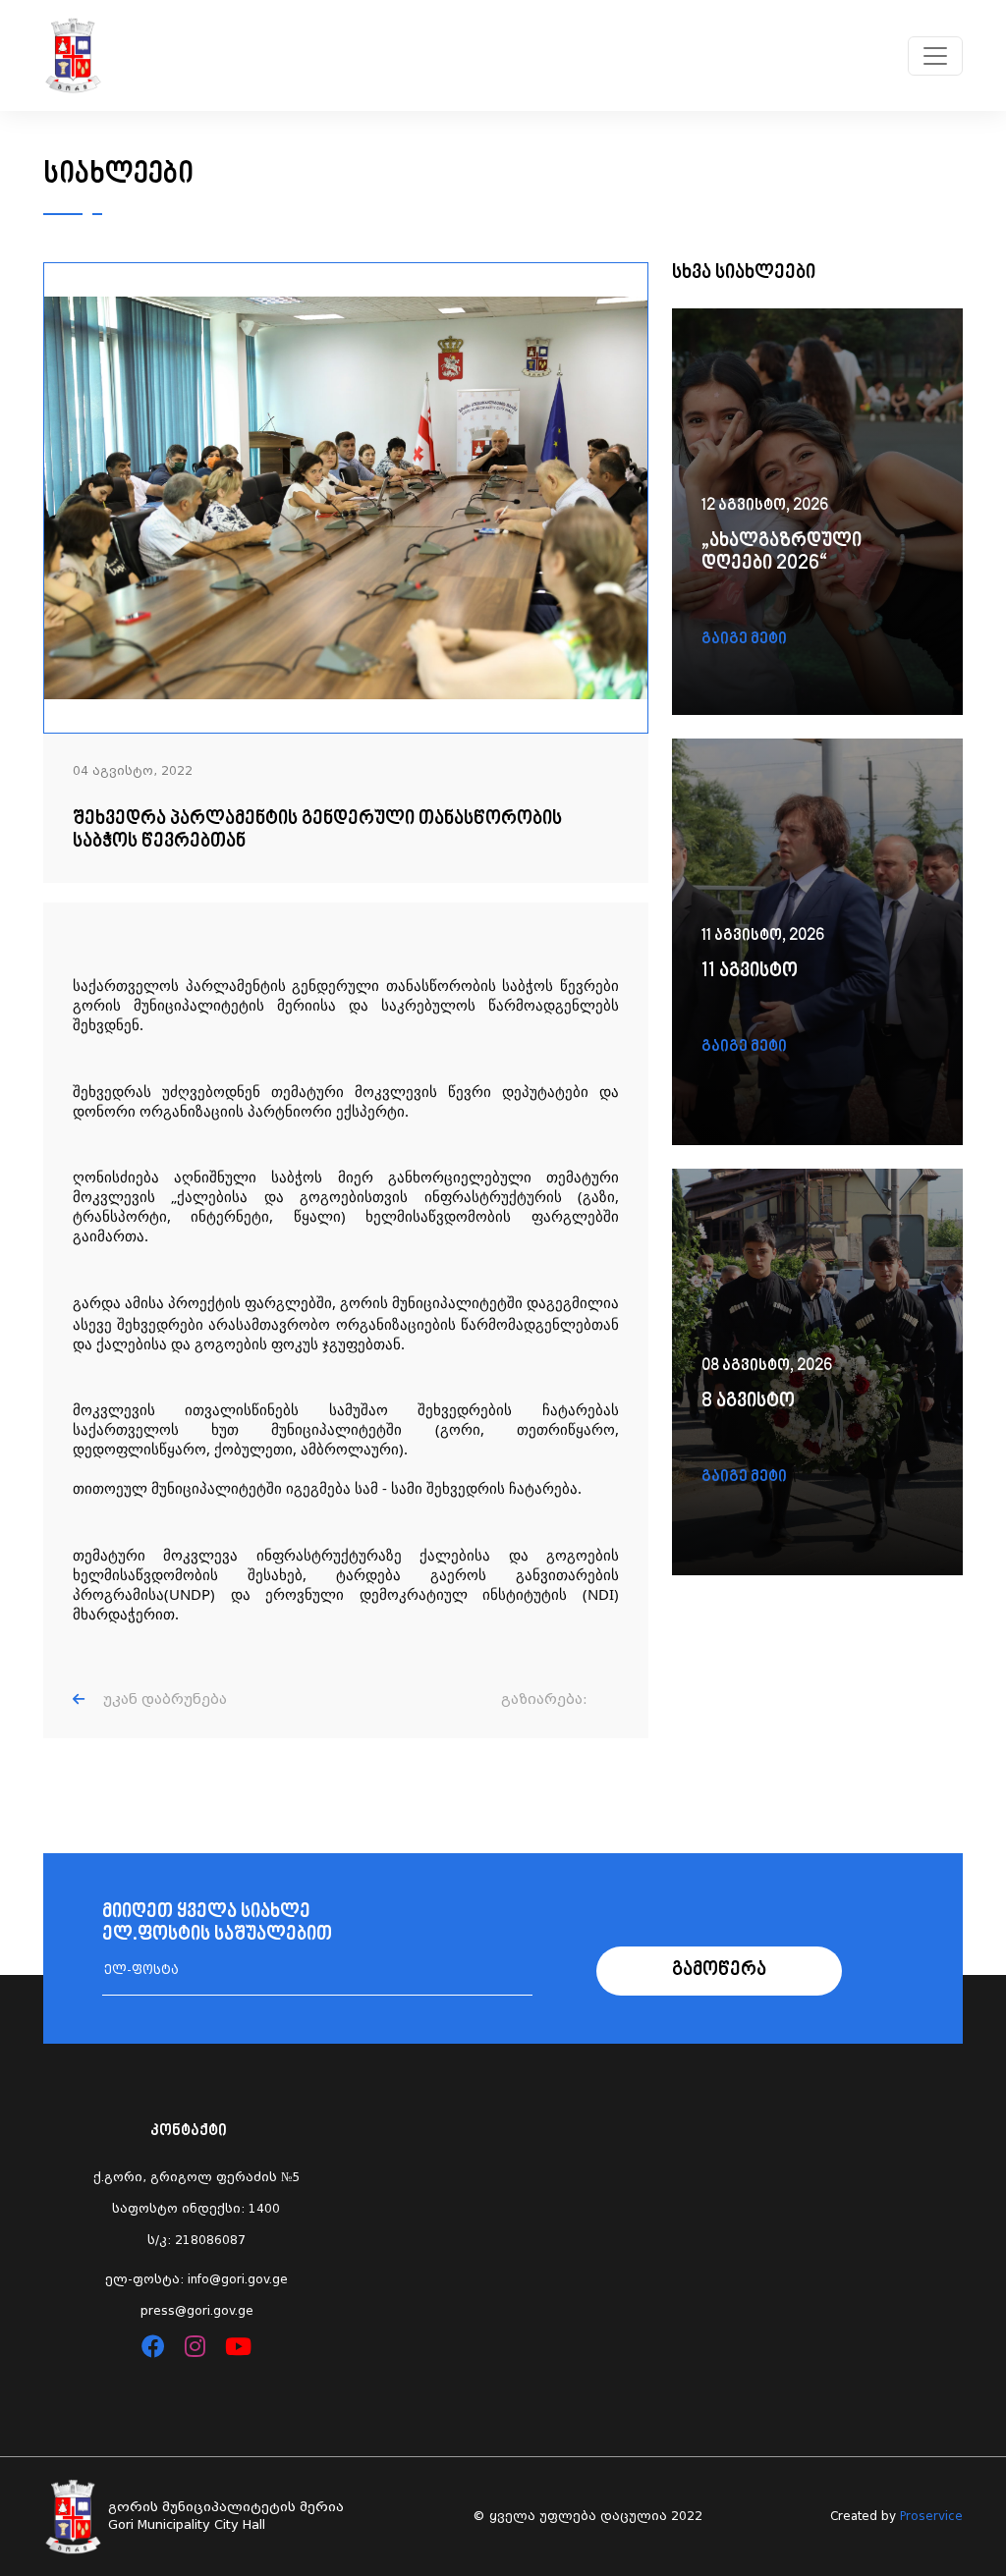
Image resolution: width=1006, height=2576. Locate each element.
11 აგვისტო (750, 972)
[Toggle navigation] (935, 56)
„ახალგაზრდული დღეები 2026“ (782, 553)
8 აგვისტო (748, 1402)
